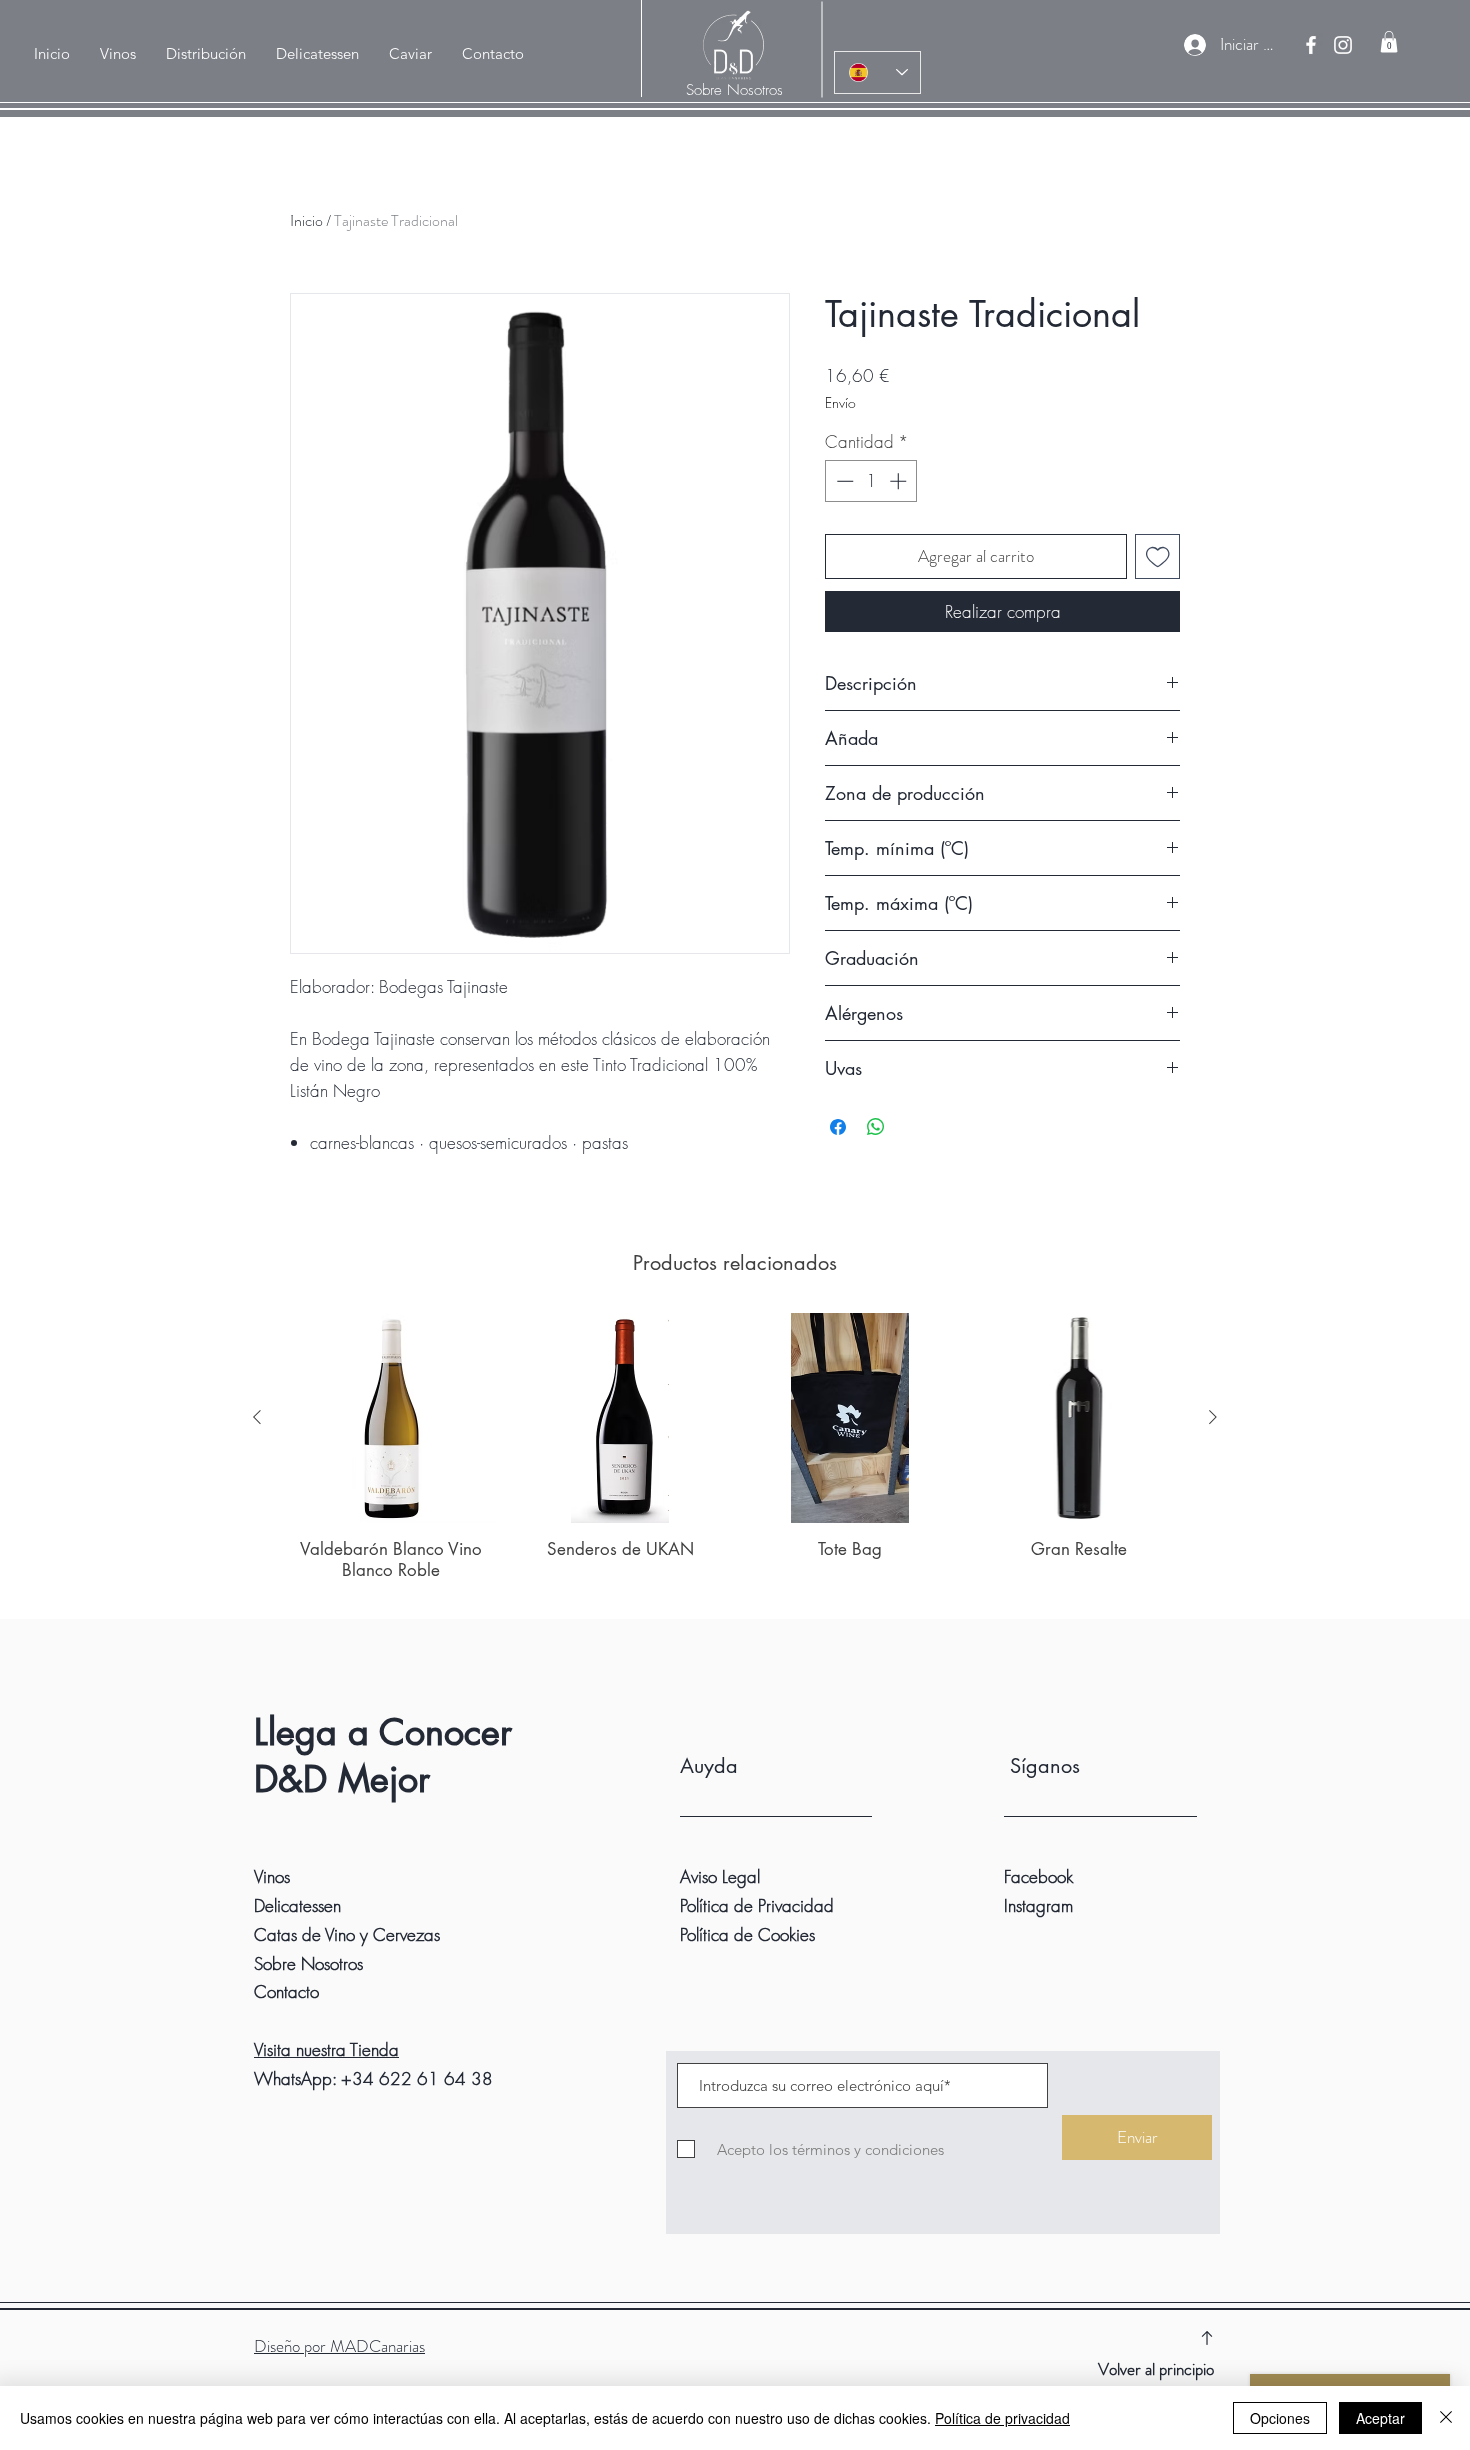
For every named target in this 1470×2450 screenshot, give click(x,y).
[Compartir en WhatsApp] (876, 1127)
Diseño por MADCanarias (339, 2346)
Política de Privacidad (757, 1905)
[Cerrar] (1446, 2418)
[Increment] (900, 481)
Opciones (1280, 2418)
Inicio (306, 220)
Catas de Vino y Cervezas (347, 1934)
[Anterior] (257, 1417)
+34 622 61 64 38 (417, 2078)
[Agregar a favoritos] (1158, 557)
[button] (206, 54)
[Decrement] (843, 481)
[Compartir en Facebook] (838, 1127)
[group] (735, 1457)
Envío (840, 402)
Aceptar (1380, 2418)
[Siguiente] (1213, 1417)
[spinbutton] (871, 481)
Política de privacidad (1002, 2418)
